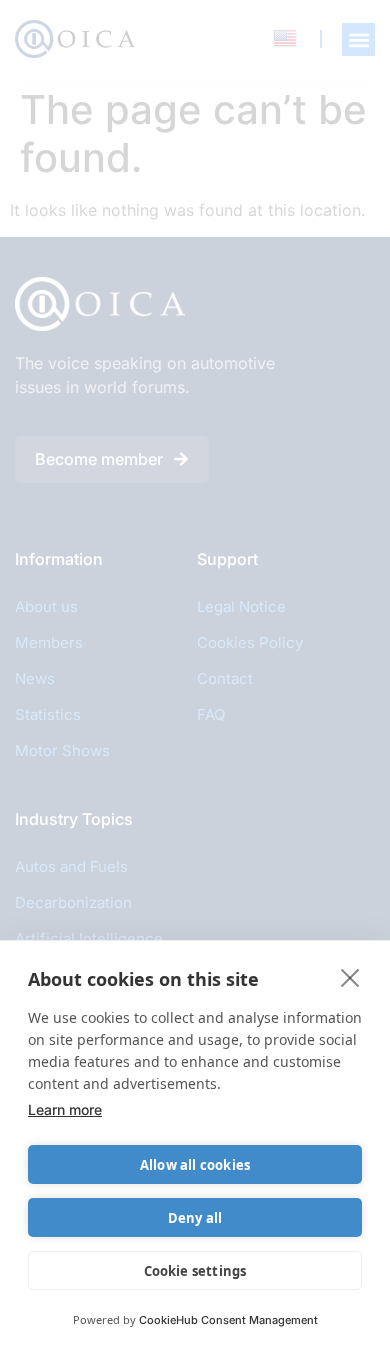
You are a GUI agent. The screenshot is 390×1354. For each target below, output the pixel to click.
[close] (350, 977)
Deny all (195, 1218)
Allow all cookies (195, 1165)
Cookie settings (195, 1271)
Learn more (65, 1109)
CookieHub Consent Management (228, 1320)
